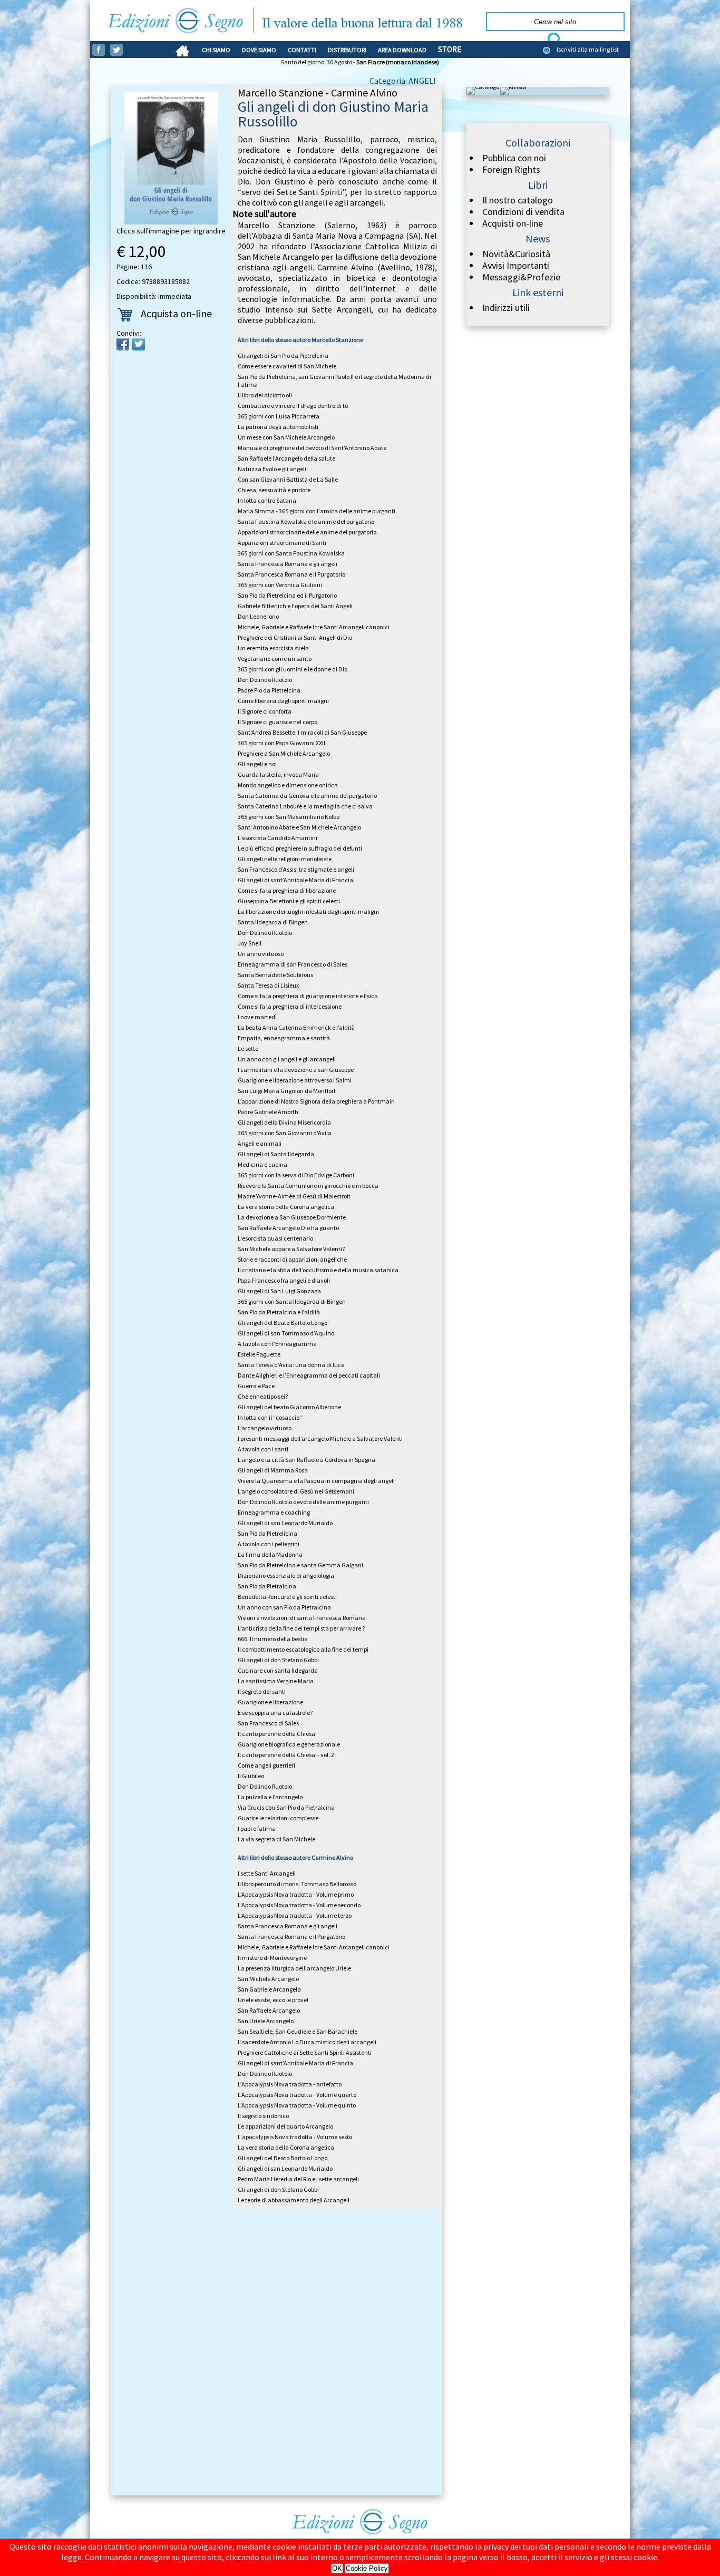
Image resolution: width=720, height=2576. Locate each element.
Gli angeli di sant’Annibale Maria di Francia (295, 880)
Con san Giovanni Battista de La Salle (288, 479)
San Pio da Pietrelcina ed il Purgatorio (287, 595)
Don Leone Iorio (258, 616)
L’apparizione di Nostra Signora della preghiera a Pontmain (316, 1101)
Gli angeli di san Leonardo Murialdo (285, 1523)
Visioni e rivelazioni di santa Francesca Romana (302, 1618)
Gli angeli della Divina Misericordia (284, 1122)
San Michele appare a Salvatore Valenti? (291, 1249)
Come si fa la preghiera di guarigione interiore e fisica (308, 996)
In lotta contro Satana (267, 500)
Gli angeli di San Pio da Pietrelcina (283, 355)
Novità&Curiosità (516, 254)
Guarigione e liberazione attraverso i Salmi (295, 1080)
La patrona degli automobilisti (278, 427)
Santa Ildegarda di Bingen (273, 922)
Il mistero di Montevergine (272, 1958)
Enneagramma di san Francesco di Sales (293, 964)
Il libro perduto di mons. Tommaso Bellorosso (297, 1884)
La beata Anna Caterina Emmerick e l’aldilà (296, 1027)
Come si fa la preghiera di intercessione (290, 1006)
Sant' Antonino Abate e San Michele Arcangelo (299, 827)
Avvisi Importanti (516, 266)
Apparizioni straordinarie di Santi (282, 543)
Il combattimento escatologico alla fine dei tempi (303, 1649)
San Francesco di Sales (268, 1723)
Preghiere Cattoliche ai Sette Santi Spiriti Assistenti (305, 2052)
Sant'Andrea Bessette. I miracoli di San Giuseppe (302, 732)
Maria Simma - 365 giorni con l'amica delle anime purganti (317, 511)
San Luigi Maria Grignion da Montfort (287, 1091)
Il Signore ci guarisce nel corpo (278, 722)
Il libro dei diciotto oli (265, 395)
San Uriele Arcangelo (266, 2021)
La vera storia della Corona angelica (286, 1207)
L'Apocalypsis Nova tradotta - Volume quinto (297, 2105)
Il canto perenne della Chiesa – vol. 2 (286, 1755)
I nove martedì (257, 1017)
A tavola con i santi (263, 1449)
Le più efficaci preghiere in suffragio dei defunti (300, 848)
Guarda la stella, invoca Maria (278, 774)
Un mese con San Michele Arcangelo (286, 437)
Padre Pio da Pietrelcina (269, 690)
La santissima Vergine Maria (276, 1681)
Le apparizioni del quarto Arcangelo (285, 2126)
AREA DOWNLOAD (402, 50)
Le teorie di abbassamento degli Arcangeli (294, 2200)
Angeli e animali (260, 1143)
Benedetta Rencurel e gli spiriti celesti (287, 1597)
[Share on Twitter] (139, 344)
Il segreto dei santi (262, 1691)
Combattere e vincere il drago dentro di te (293, 406)
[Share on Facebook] (123, 344)
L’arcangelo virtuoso (265, 1428)
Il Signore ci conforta (265, 711)
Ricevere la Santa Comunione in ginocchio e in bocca (308, 1185)
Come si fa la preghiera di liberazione (287, 890)
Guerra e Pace (256, 1386)
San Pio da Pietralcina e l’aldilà (279, 1312)
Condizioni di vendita (523, 212)
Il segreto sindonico (263, 2116)
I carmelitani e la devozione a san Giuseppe (296, 1070)
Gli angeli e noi (257, 764)
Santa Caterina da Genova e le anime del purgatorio (307, 796)
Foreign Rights (511, 170)
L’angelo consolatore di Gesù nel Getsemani (296, 1491)
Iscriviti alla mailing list (588, 49)
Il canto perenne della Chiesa (276, 1734)
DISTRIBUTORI (347, 50)
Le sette (248, 1048)
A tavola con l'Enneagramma (277, 1344)
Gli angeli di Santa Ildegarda (276, 1154)
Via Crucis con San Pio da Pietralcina (286, 1807)
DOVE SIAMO (259, 50)
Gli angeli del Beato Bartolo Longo (283, 1323)
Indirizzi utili (506, 308)
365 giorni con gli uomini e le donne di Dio (293, 669)
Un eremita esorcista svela (273, 648)
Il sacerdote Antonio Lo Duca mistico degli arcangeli (307, 2042)
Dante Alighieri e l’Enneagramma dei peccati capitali (309, 1375)
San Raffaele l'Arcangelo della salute (286, 458)
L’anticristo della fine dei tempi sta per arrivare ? (301, 1628)
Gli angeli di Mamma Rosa (273, 1470)
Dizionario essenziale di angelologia (286, 1575)
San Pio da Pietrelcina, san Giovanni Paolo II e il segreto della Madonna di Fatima (334, 380)
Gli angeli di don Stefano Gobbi (278, 1660)
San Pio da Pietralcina (267, 1586)
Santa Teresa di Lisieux (268, 985)
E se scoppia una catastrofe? (275, 1713)
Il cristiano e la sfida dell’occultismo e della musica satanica (318, 1270)
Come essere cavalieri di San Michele (287, 366)
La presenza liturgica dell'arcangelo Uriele (294, 1968)
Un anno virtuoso (261, 954)
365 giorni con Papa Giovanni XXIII (282, 743)
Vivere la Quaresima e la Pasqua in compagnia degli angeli (316, 1481)
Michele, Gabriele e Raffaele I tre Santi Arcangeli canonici (314, 627)
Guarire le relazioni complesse (278, 1818)
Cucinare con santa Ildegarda (278, 1670)
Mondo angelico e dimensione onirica (288, 785)
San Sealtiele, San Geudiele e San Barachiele (298, 2031)
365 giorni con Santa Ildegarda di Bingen (292, 1301)
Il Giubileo (251, 1776)
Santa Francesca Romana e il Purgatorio (291, 574)
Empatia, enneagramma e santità (284, 1038)
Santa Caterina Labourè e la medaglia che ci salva (305, 806)
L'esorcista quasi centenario (275, 1238)
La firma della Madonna (270, 1554)
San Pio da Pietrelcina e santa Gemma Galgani (300, 1565)
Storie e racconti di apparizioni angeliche (292, 1259)
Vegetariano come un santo (275, 658)
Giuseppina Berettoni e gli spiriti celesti (289, 901)
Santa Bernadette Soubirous (275, 975)
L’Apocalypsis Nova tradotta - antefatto (290, 2084)
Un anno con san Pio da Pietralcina (284, 1607)
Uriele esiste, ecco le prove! (273, 2000)
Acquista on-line (176, 313)
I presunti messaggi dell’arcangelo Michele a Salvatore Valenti (320, 1438)
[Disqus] (277, 2354)
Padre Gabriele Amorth (268, 1112)
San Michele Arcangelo (268, 1979)
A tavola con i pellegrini (269, 1544)
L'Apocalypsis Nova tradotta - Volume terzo (295, 1915)
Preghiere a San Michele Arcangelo (284, 753)
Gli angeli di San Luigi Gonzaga (279, 1291)
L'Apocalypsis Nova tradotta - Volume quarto (297, 2095)
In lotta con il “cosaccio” (270, 1417)
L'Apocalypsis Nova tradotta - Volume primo (296, 1894)
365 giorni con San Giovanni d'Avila (285, 1133)
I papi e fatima (257, 1828)
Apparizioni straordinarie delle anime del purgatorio (307, 532)
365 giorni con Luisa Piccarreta (279, 416)
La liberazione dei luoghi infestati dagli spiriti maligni (308, 911)
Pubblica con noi (514, 158)
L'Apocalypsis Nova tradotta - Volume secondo (299, 1905)
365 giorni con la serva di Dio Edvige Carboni (296, 1175)
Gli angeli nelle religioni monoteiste (285, 859)
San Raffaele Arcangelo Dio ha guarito (288, 1228)
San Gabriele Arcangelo (269, 1989)
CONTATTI (302, 50)
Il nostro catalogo (518, 200)
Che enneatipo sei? (263, 1396)
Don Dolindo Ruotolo (265, 680)
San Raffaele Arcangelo (269, 2010)
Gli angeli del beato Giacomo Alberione (289, 1407)
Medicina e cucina (262, 1164)
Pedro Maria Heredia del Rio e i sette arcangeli (298, 2179)
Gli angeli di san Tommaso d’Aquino (286, 1333)
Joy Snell (250, 943)
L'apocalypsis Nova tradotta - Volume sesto (295, 2137)
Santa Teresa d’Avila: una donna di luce (291, 1365)
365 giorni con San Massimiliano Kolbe (289, 817)
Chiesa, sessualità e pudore (274, 490)
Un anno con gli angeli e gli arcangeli (287, 1059)
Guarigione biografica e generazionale (289, 1744)
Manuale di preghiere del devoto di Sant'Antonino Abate (312, 448)
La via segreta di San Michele (276, 1839)
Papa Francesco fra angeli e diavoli (284, 1280)
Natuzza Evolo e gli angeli (272, 469)
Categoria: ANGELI (403, 81)
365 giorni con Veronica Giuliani (280, 585)
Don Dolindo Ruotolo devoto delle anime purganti (303, 1502)
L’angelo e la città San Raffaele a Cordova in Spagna (307, 1460)
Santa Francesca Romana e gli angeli (288, 564)
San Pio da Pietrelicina (267, 1533)
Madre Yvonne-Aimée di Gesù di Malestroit (294, 1196)
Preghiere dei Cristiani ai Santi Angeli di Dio (295, 637)
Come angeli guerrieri (266, 1765)
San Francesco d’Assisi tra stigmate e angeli (296, 869)
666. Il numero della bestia (273, 1639)
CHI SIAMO (216, 50)
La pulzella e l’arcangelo (270, 1797)
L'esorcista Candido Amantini (278, 838)
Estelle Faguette (259, 1354)
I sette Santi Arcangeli (267, 1873)
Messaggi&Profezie (521, 277)
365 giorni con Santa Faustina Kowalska (291, 553)
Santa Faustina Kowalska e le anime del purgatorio (306, 521)
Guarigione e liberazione (270, 1702)
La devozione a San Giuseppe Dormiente (292, 1217)
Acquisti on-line (513, 223)
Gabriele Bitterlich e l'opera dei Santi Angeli (295, 606)
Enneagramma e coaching (274, 1512)
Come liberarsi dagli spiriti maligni (283, 701)
